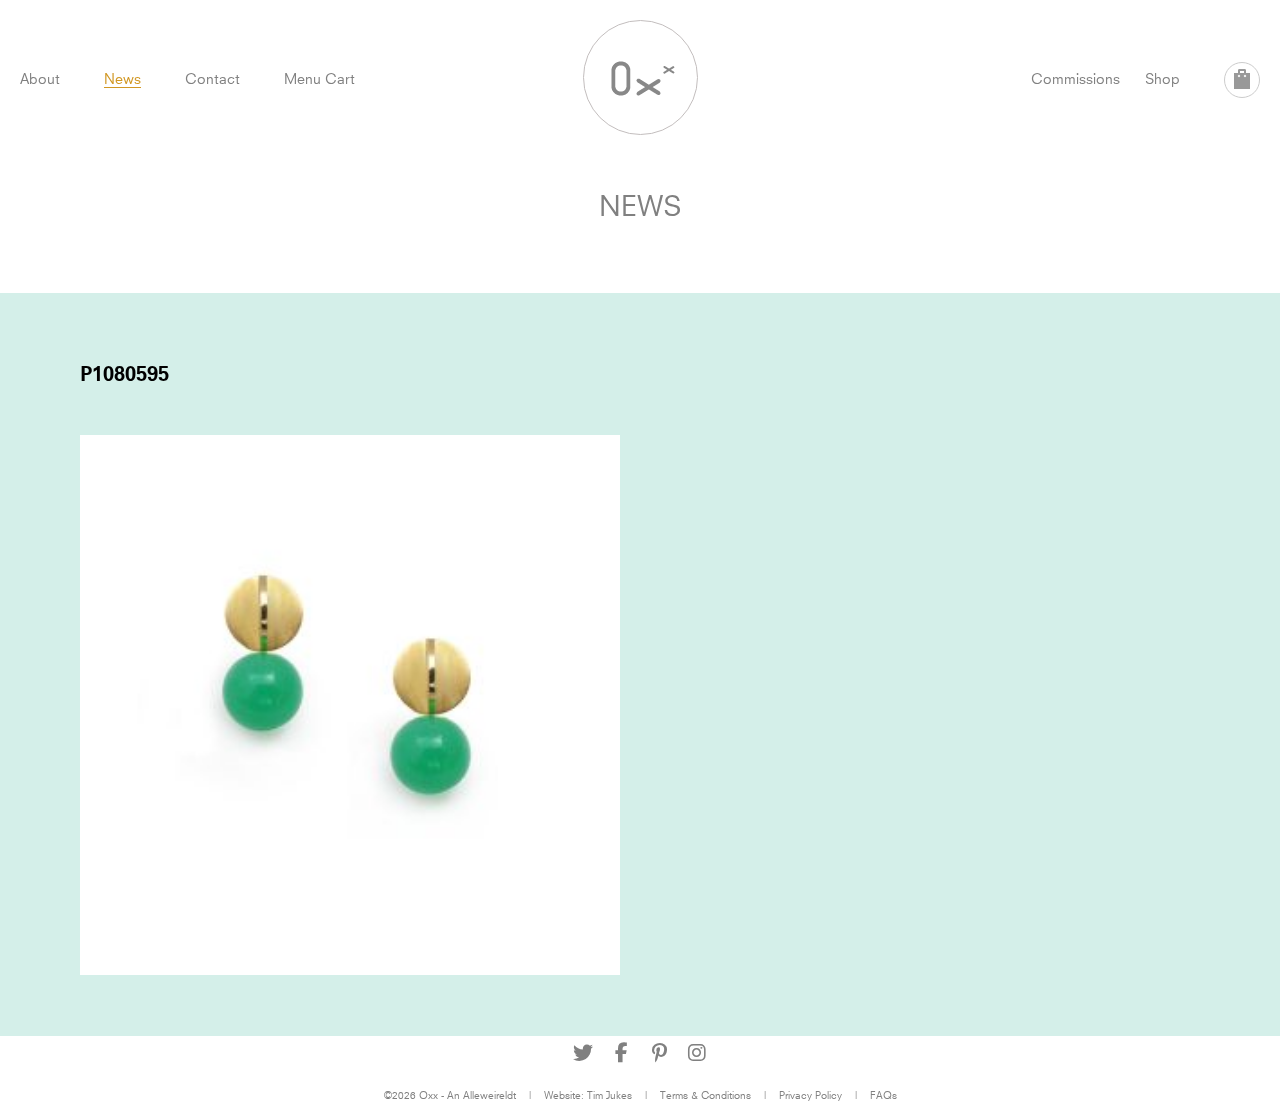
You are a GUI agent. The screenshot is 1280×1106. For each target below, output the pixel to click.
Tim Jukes (609, 1095)
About (40, 78)
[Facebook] (621, 1053)
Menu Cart (319, 78)
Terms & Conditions (705, 1095)
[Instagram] (697, 1053)
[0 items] (1242, 80)
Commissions (1075, 78)
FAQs (883, 1095)
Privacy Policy (810, 1095)
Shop (1162, 78)
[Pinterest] (659, 1053)
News (122, 78)
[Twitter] (583, 1053)
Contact (212, 78)
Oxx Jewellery (640, 77)
